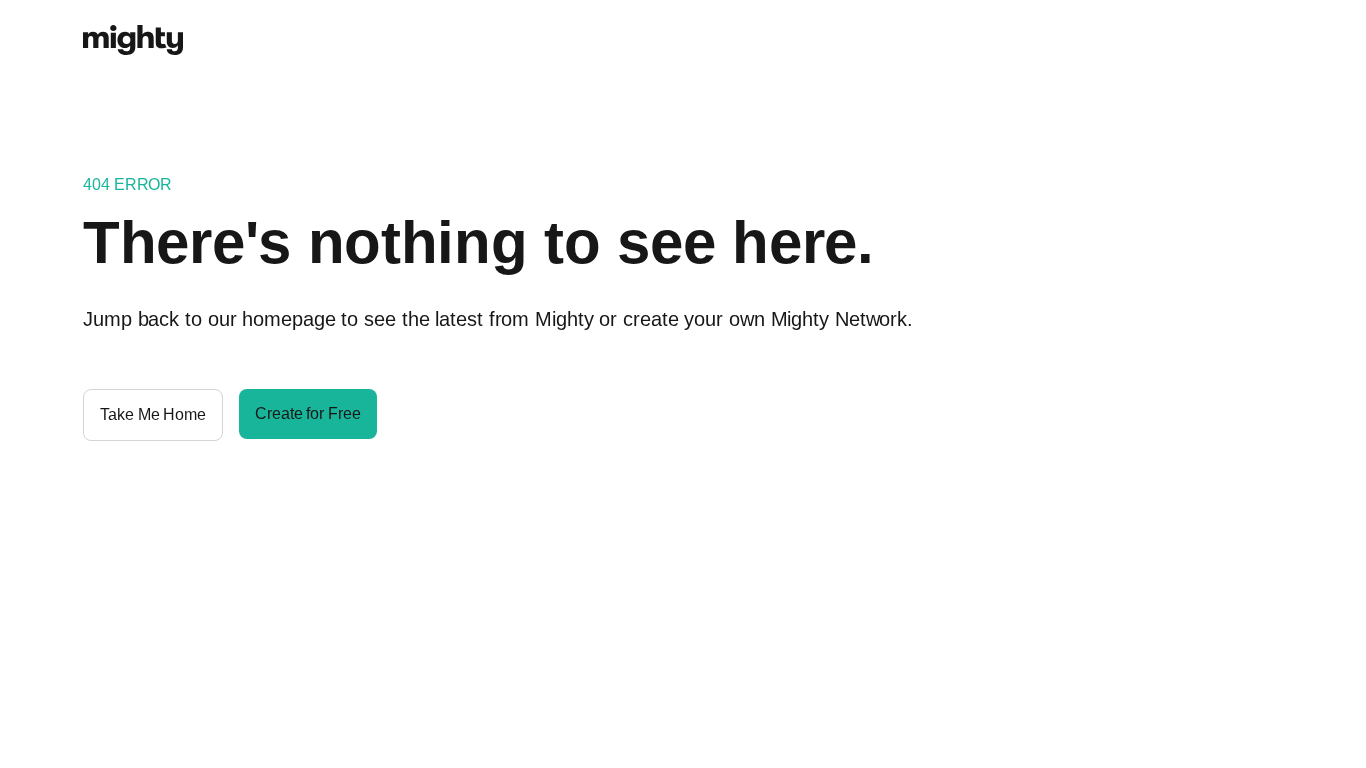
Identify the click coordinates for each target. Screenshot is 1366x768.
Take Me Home (153, 414)
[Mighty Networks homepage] (133, 29)
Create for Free (308, 413)
